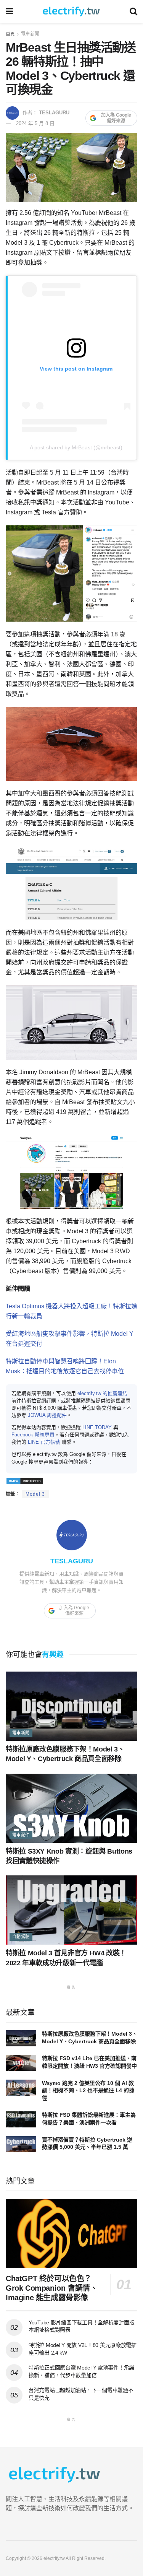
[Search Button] (133, 11)
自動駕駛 (21, 1937)
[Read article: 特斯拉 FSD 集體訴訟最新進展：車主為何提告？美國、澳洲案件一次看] (21, 2119)
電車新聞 (30, 34)
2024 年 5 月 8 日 (35, 123)
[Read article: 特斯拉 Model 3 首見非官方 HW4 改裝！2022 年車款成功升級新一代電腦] (71, 1910)
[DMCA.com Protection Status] (25, 1481)
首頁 (10, 34)
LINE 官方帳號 (44, 1442)
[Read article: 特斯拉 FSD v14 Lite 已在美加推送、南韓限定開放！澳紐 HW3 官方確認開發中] (21, 2063)
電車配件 (21, 1835)
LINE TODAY (97, 1427)
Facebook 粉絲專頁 (33, 1435)
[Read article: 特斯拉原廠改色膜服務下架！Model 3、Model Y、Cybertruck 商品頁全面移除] (71, 1706)
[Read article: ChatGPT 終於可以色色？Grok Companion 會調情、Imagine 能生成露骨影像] (71, 2234)
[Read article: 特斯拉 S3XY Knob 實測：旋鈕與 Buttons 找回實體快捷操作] (71, 1808)
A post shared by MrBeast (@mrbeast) (76, 447)
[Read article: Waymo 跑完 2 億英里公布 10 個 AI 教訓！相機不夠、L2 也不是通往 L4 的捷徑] (21, 2088)
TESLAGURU (54, 113)
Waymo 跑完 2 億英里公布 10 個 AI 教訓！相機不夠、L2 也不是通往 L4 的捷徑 (88, 2091)
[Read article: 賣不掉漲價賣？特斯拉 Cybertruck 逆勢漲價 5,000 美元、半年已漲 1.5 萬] (21, 2144)
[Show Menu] (9, 11)
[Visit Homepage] (71, 11)
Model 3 (35, 1494)
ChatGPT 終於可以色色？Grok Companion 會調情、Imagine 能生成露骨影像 (51, 2288)
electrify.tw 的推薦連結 (102, 1393)
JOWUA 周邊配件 (47, 1415)
